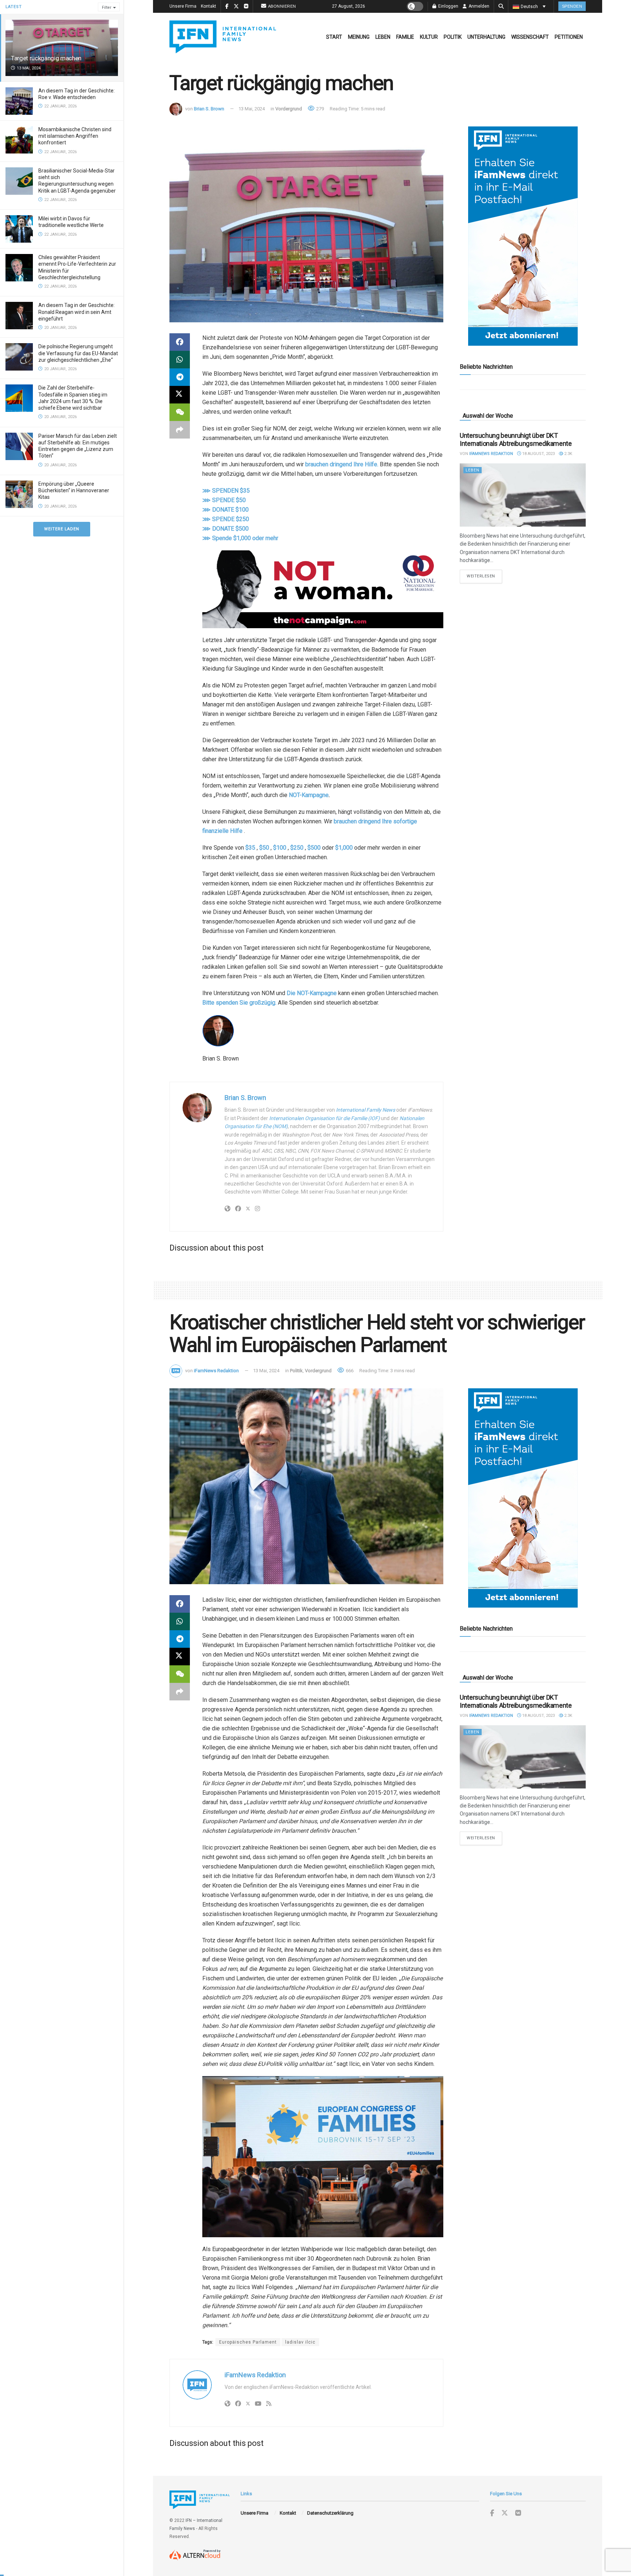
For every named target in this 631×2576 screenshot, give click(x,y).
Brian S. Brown (209, 109)
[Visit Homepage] (223, 37)
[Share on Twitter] (180, 395)
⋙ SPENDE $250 (226, 519)
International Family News (366, 1110)
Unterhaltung (486, 37)
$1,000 (344, 848)
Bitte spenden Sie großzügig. (239, 1003)
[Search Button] (501, 6)
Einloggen (448, 6)
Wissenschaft (530, 37)
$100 (280, 848)
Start (334, 37)
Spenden (572, 6)
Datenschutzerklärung (330, 2513)
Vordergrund (289, 109)
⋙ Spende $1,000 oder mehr (240, 538)
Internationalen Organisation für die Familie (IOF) (324, 1118)
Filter (107, 7)
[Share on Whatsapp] (180, 360)
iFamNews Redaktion (491, 454)
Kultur (429, 37)
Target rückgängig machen (46, 58)
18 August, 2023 (538, 454)
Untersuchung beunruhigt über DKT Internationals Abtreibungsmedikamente (516, 440)
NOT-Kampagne (309, 795)
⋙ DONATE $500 (225, 529)
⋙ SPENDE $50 (224, 500)
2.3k (568, 454)
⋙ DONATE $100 (225, 510)
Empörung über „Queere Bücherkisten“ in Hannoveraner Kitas (74, 490)
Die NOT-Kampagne (312, 993)
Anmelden (478, 6)
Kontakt (209, 6)
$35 (250, 848)
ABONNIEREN (282, 6)
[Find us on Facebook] (492, 2513)
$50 (264, 848)
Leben (383, 37)
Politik (453, 37)
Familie (405, 37)
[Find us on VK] (518, 2513)
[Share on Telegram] (180, 377)
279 (320, 109)
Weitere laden (62, 529)
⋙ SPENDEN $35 (226, 491)
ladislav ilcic (300, 2342)
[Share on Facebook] (180, 342)
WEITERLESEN (484, 576)
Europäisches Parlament (248, 2342)
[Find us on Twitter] (505, 2513)
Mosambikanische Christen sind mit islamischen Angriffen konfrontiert (75, 136)
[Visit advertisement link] (523, 236)
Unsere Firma (183, 6)
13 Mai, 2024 (252, 109)
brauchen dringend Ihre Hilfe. (342, 464)
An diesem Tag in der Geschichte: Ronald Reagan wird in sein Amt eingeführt (77, 312)
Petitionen (569, 37)
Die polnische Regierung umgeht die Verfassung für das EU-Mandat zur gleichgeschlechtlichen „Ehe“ (78, 353)
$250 (297, 848)
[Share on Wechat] (180, 412)
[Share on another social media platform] (180, 430)
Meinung (359, 37)
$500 (314, 848)
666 (349, 1371)
